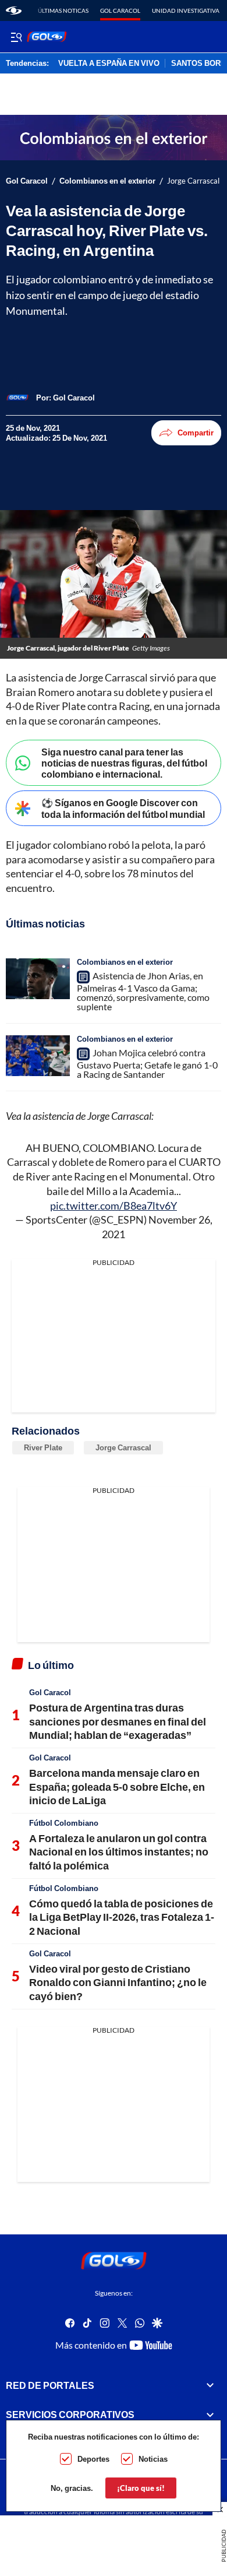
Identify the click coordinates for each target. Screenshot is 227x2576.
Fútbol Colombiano (64, 1823)
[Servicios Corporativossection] (210, 2415)
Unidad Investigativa (186, 10)
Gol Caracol (120, 10)
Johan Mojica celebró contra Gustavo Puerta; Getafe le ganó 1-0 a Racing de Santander (147, 1063)
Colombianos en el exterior (107, 181)
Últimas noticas (63, 10)
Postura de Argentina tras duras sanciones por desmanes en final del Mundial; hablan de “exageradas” (118, 1721)
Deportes (93, 2459)
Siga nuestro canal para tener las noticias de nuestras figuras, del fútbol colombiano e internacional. (124, 763)
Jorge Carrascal (123, 1447)
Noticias (153, 2459)
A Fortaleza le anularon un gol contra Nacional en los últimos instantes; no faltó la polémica (119, 1852)
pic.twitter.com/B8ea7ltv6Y (114, 1206)
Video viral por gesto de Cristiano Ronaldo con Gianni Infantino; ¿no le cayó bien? (118, 1982)
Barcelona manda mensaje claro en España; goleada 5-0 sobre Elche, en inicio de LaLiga (117, 1786)
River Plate (43, 1447)
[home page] (14, 10)
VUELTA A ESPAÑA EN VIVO (109, 64)
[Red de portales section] (210, 2385)
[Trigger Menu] (16, 37)
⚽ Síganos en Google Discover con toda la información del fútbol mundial (123, 808)
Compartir (196, 433)
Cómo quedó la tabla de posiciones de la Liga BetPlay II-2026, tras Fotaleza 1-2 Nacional (122, 1917)
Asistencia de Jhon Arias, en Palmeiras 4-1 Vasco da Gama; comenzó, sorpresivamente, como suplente (143, 991)
